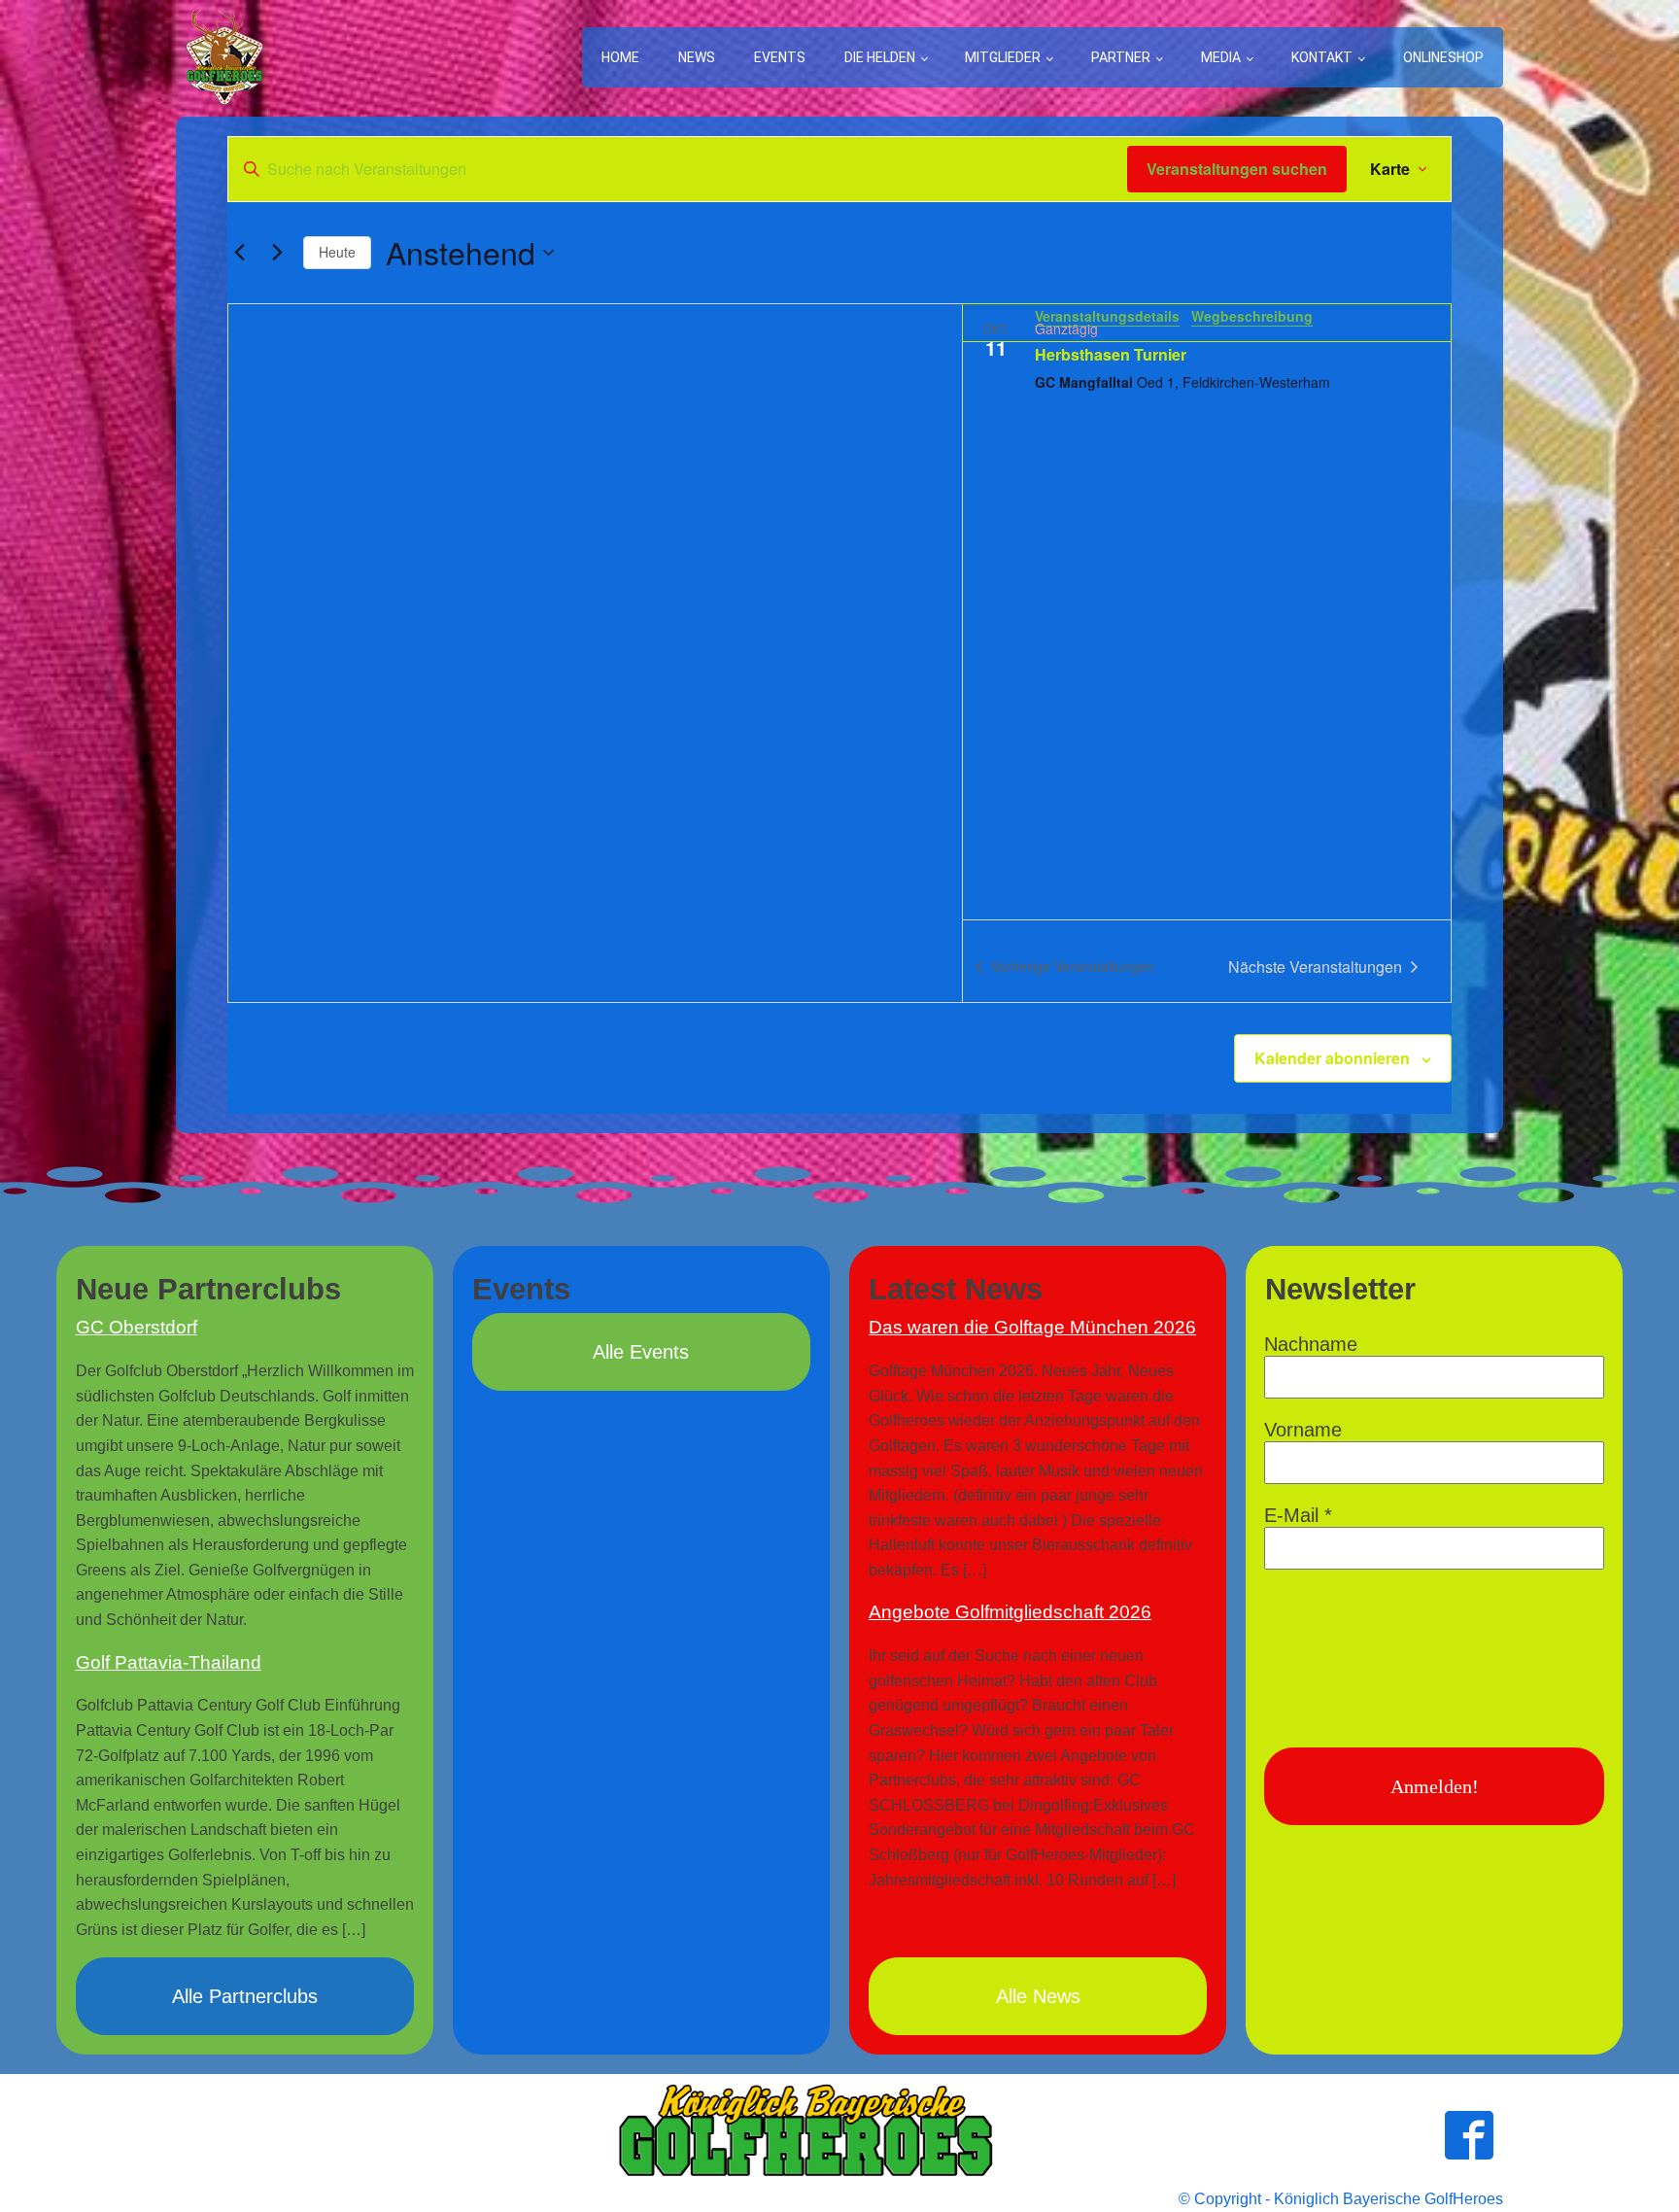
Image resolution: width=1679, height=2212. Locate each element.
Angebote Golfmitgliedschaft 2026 (1010, 1612)
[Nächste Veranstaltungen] (277, 253)
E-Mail (1298, 1515)
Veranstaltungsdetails (1107, 316)
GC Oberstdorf (137, 1327)
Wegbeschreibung (1252, 316)
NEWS (697, 57)
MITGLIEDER (1003, 57)
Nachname (1311, 1344)
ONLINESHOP (1443, 57)
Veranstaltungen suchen (1237, 169)
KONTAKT (1322, 57)
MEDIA (1221, 57)
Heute (337, 252)
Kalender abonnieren (1332, 1058)
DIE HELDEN (880, 57)
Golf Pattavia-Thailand (169, 1662)
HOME (620, 57)
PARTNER (1121, 57)
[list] (1207, 612)
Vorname (1303, 1430)
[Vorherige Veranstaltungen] (239, 253)
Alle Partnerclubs (245, 1996)
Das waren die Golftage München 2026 (1032, 1327)
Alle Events (641, 1352)
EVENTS (780, 57)
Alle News (1038, 1996)
